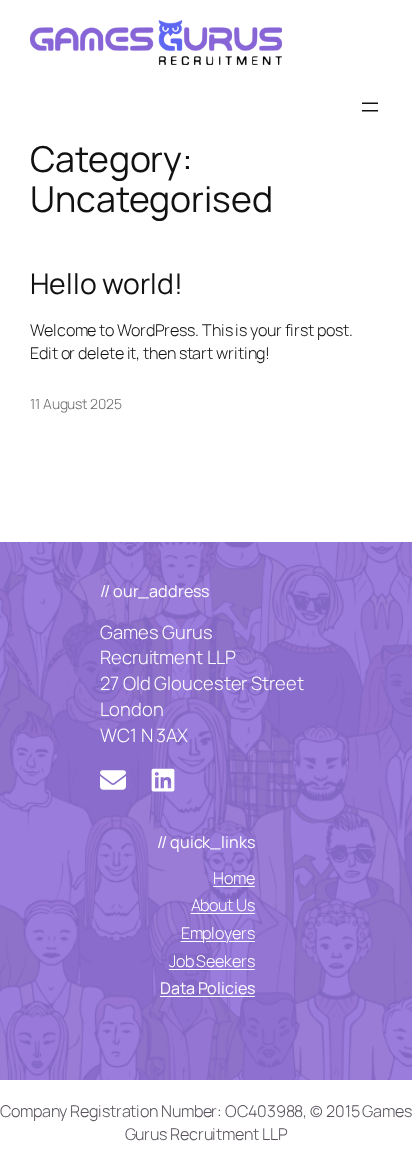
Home (234, 878)
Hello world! (106, 284)
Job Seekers (212, 961)
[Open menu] (370, 107)
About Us (223, 905)
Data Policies (207, 988)
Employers (218, 933)
